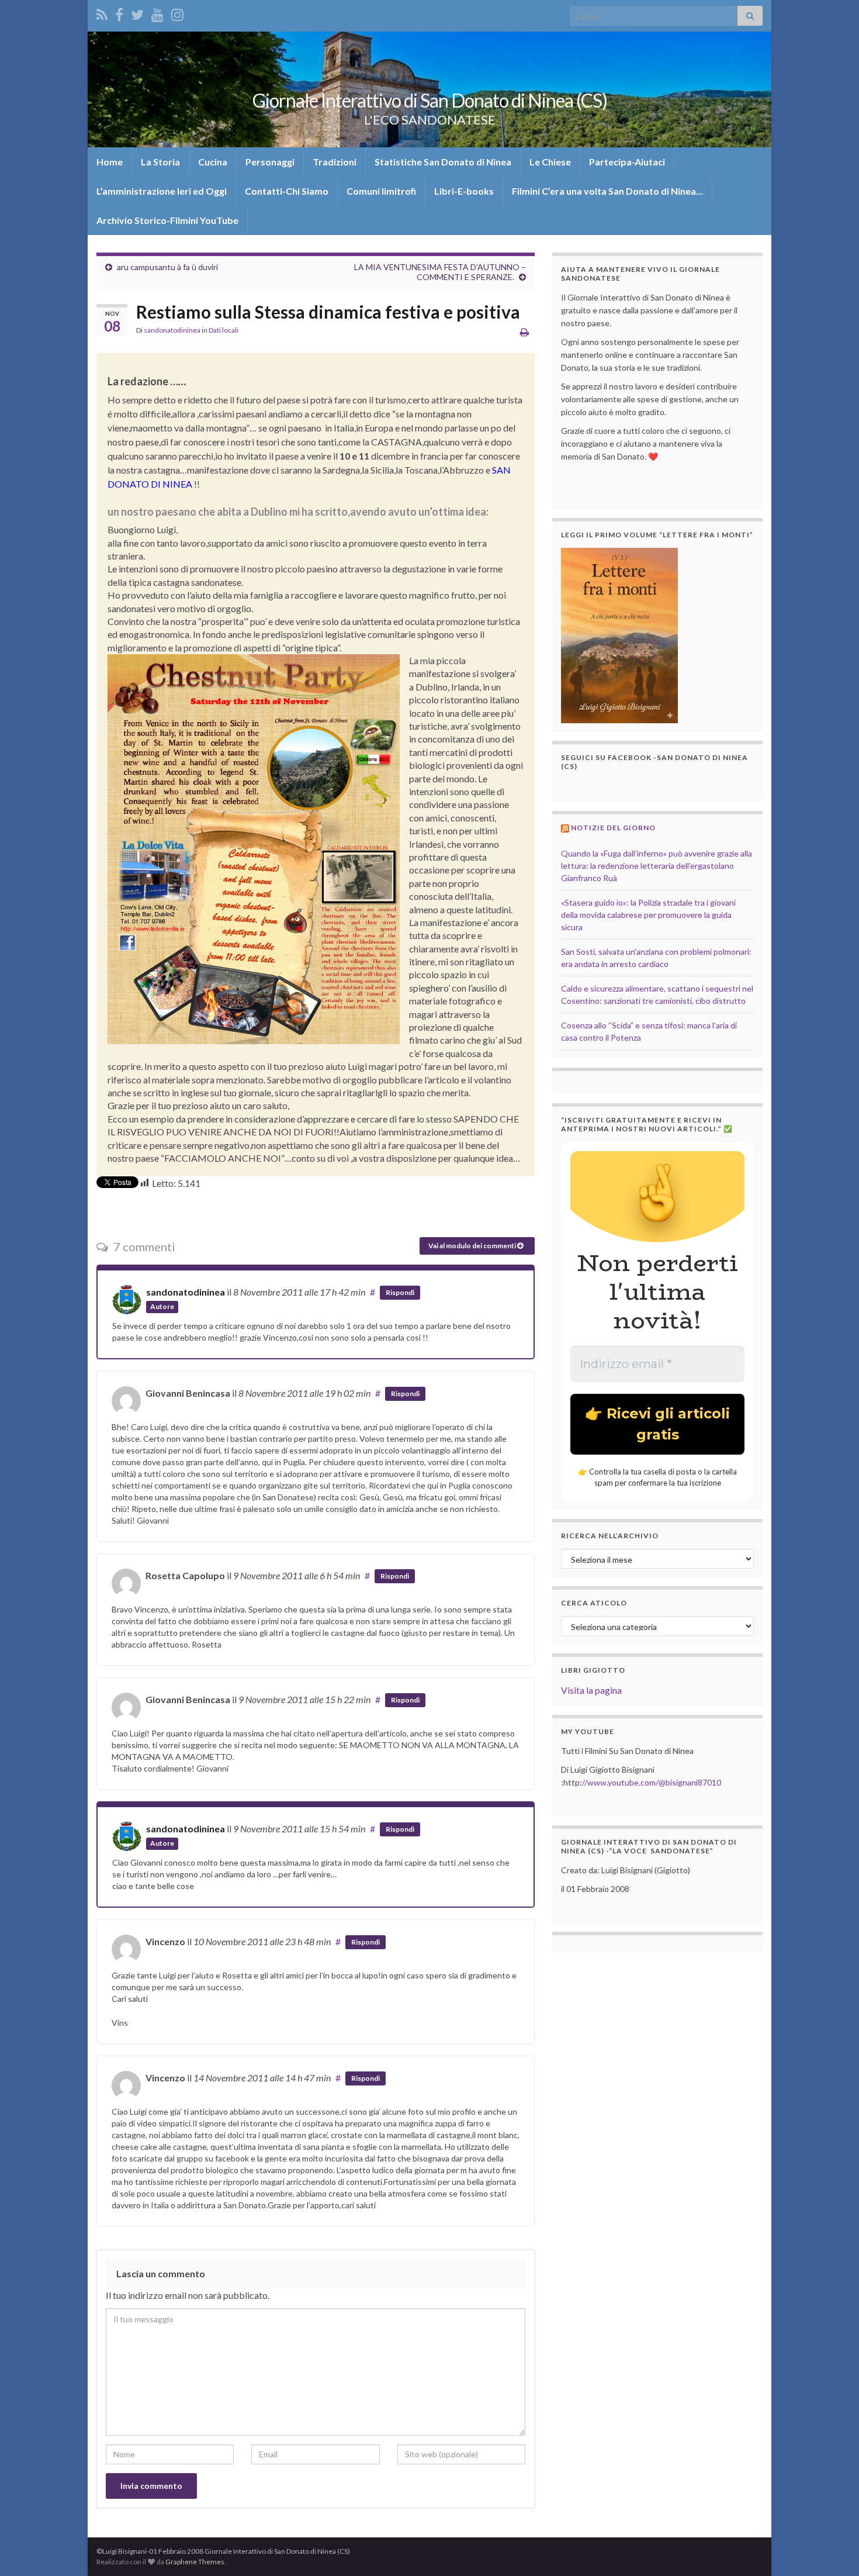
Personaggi (270, 162)
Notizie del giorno (613, 828)
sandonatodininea (172, 330)
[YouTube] (157, 13)
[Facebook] (119, 13)
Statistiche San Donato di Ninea (443, 162)
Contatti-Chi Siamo (287, 191)
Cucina (213, 162)
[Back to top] (833, 2550)
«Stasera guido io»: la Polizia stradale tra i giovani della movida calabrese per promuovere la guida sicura (648, 915)
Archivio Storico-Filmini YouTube (167, 220)
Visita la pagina (591, 1690)
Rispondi (400, 1292)
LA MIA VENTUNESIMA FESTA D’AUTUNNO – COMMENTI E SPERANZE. (440, 272)
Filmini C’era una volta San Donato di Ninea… (607, 191)
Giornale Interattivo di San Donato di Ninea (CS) (430, 100)
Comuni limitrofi (381, 191)
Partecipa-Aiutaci (627, 162)
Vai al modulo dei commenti (473, 1246)
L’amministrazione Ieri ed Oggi (162, 191)
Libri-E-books (464, 191)
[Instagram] (177, 13)
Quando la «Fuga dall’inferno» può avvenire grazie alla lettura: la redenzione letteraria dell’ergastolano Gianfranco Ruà (657, 866)
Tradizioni (335, 162)
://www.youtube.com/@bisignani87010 (650, 1782)
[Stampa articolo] (524, 332)
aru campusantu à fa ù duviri (167, 267)
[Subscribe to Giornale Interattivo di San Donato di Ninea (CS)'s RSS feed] (102, 13)
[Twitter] (137, 13)
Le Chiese (550, 162)
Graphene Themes (195, 2562)
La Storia (160, 162)
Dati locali (224, 330)
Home (110, 162)
